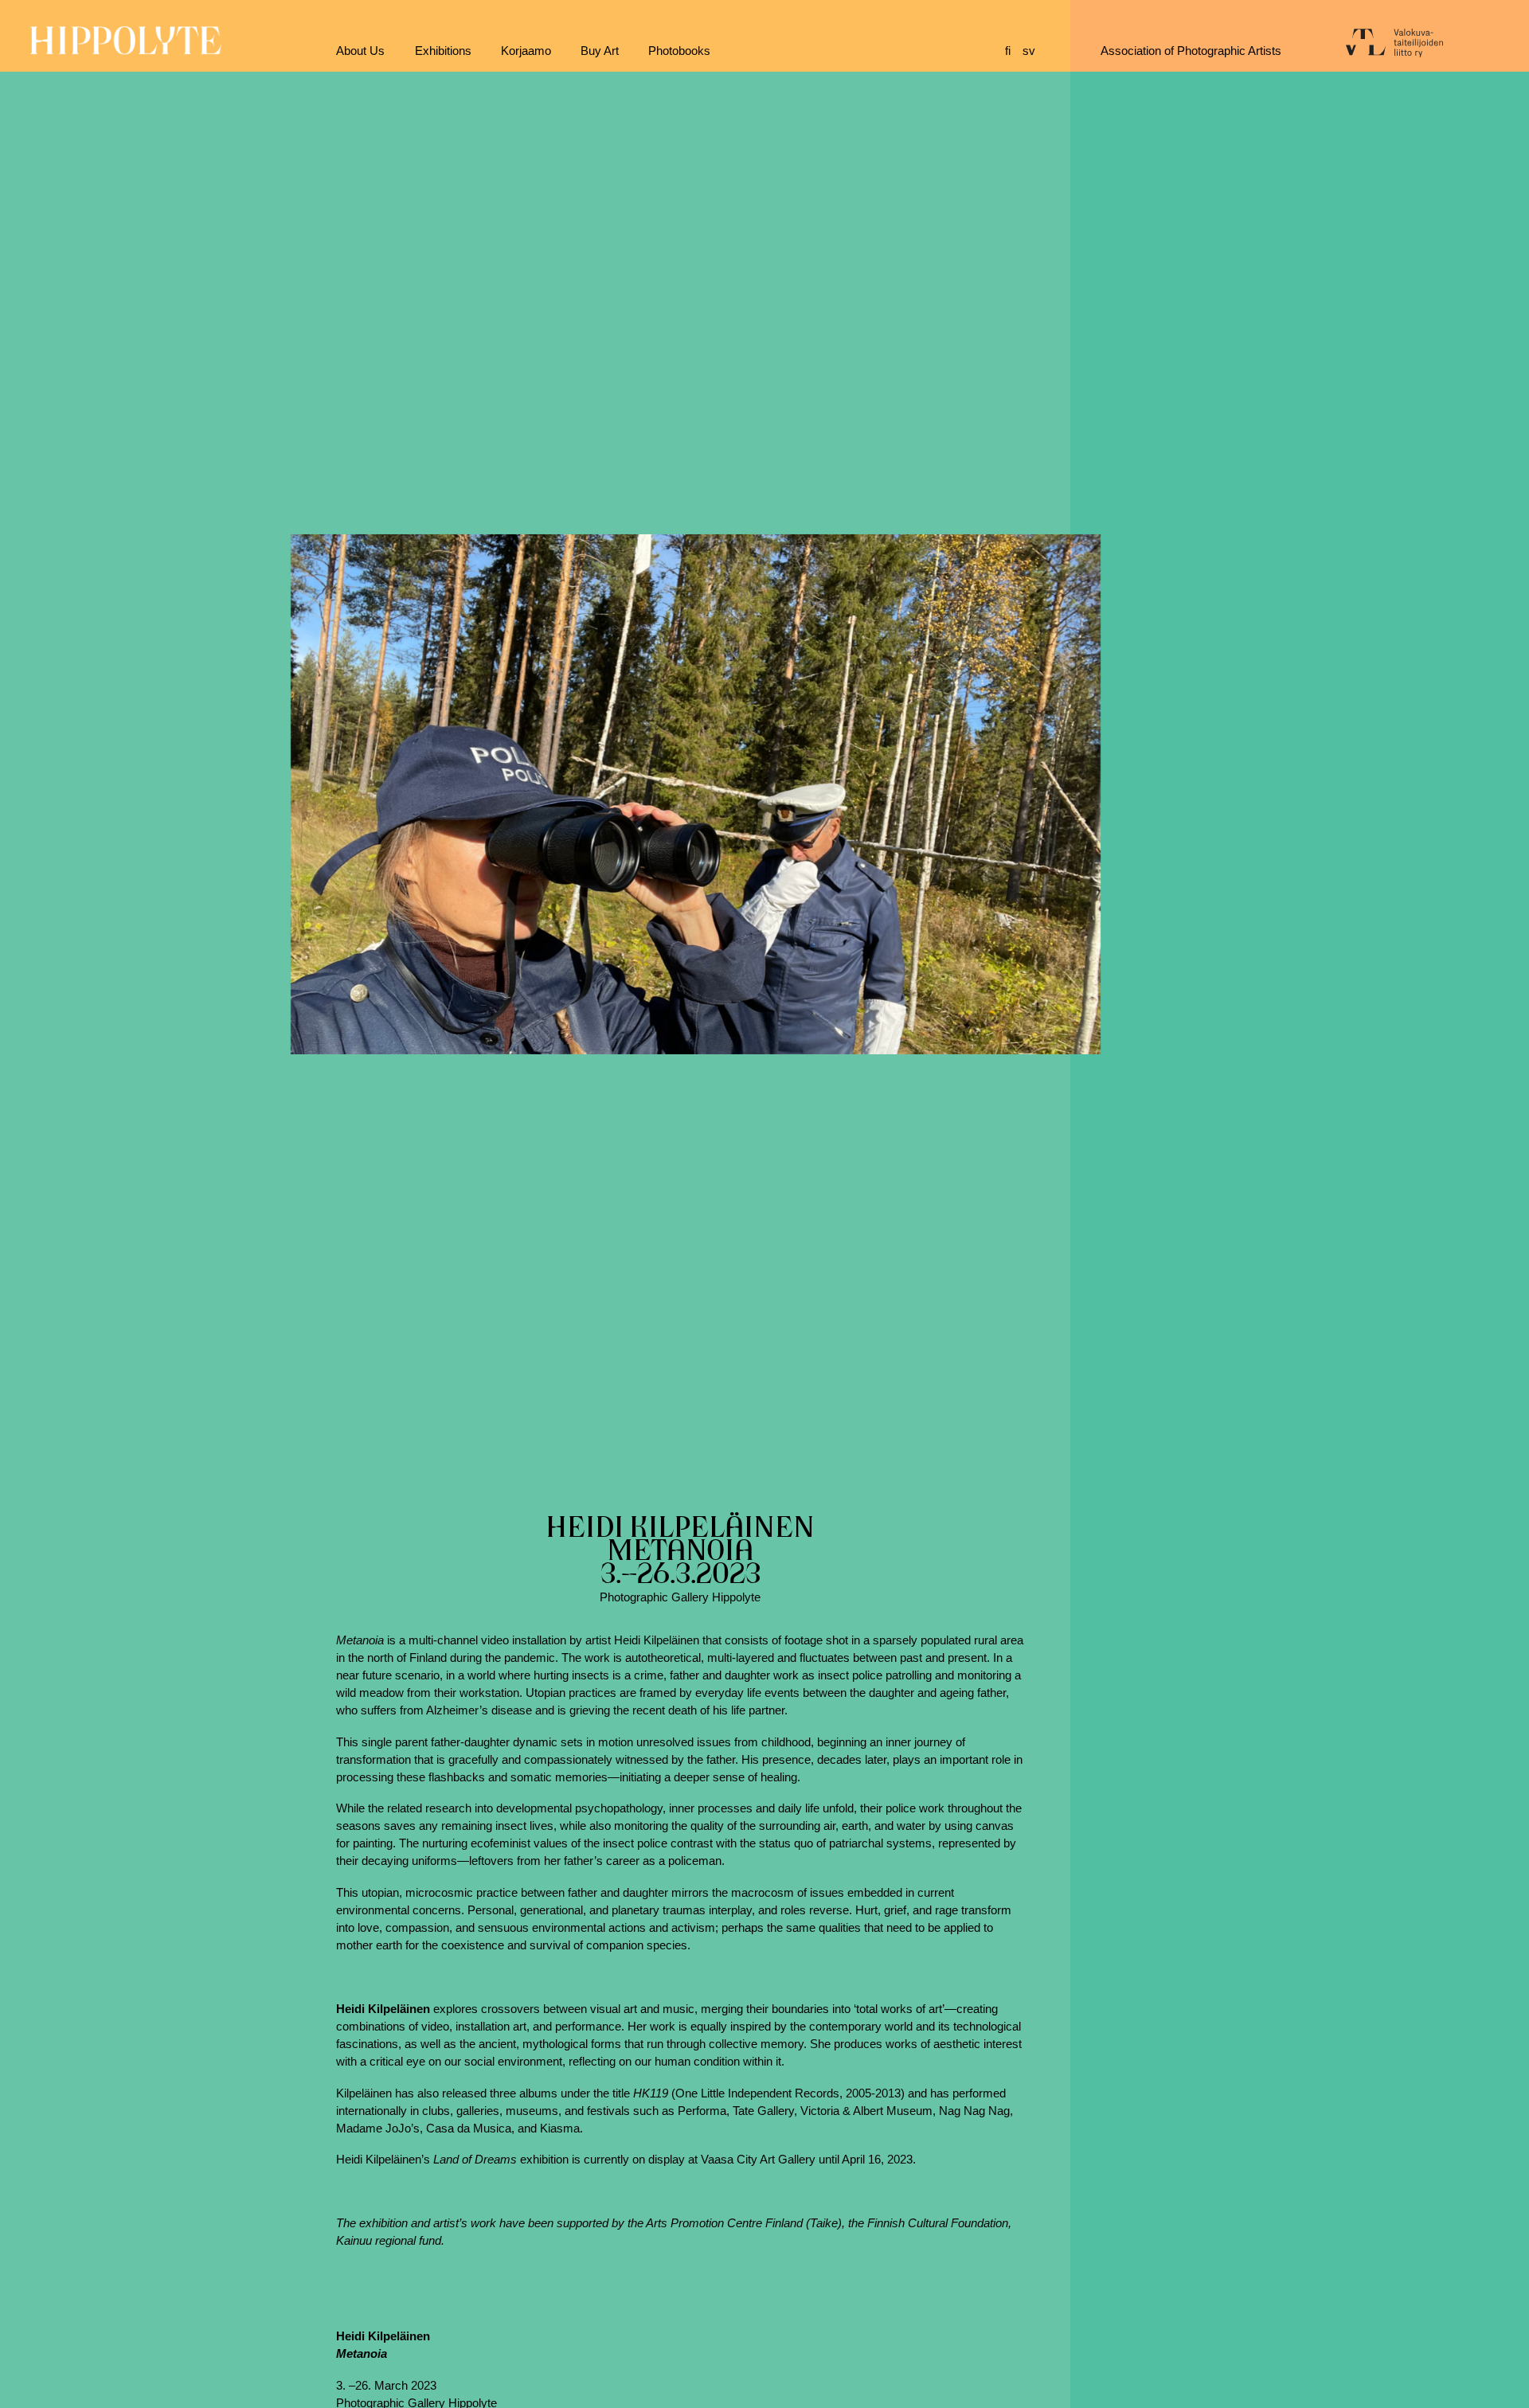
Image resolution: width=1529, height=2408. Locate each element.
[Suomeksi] (1014, 51)
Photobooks (679, 51)
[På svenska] (1031, 51)
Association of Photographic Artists (1191, 51)
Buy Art (600, 51)
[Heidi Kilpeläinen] (695, 794)
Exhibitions (443, 51)
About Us (360, 51)
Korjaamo (526, 51)
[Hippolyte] (126, 51)
